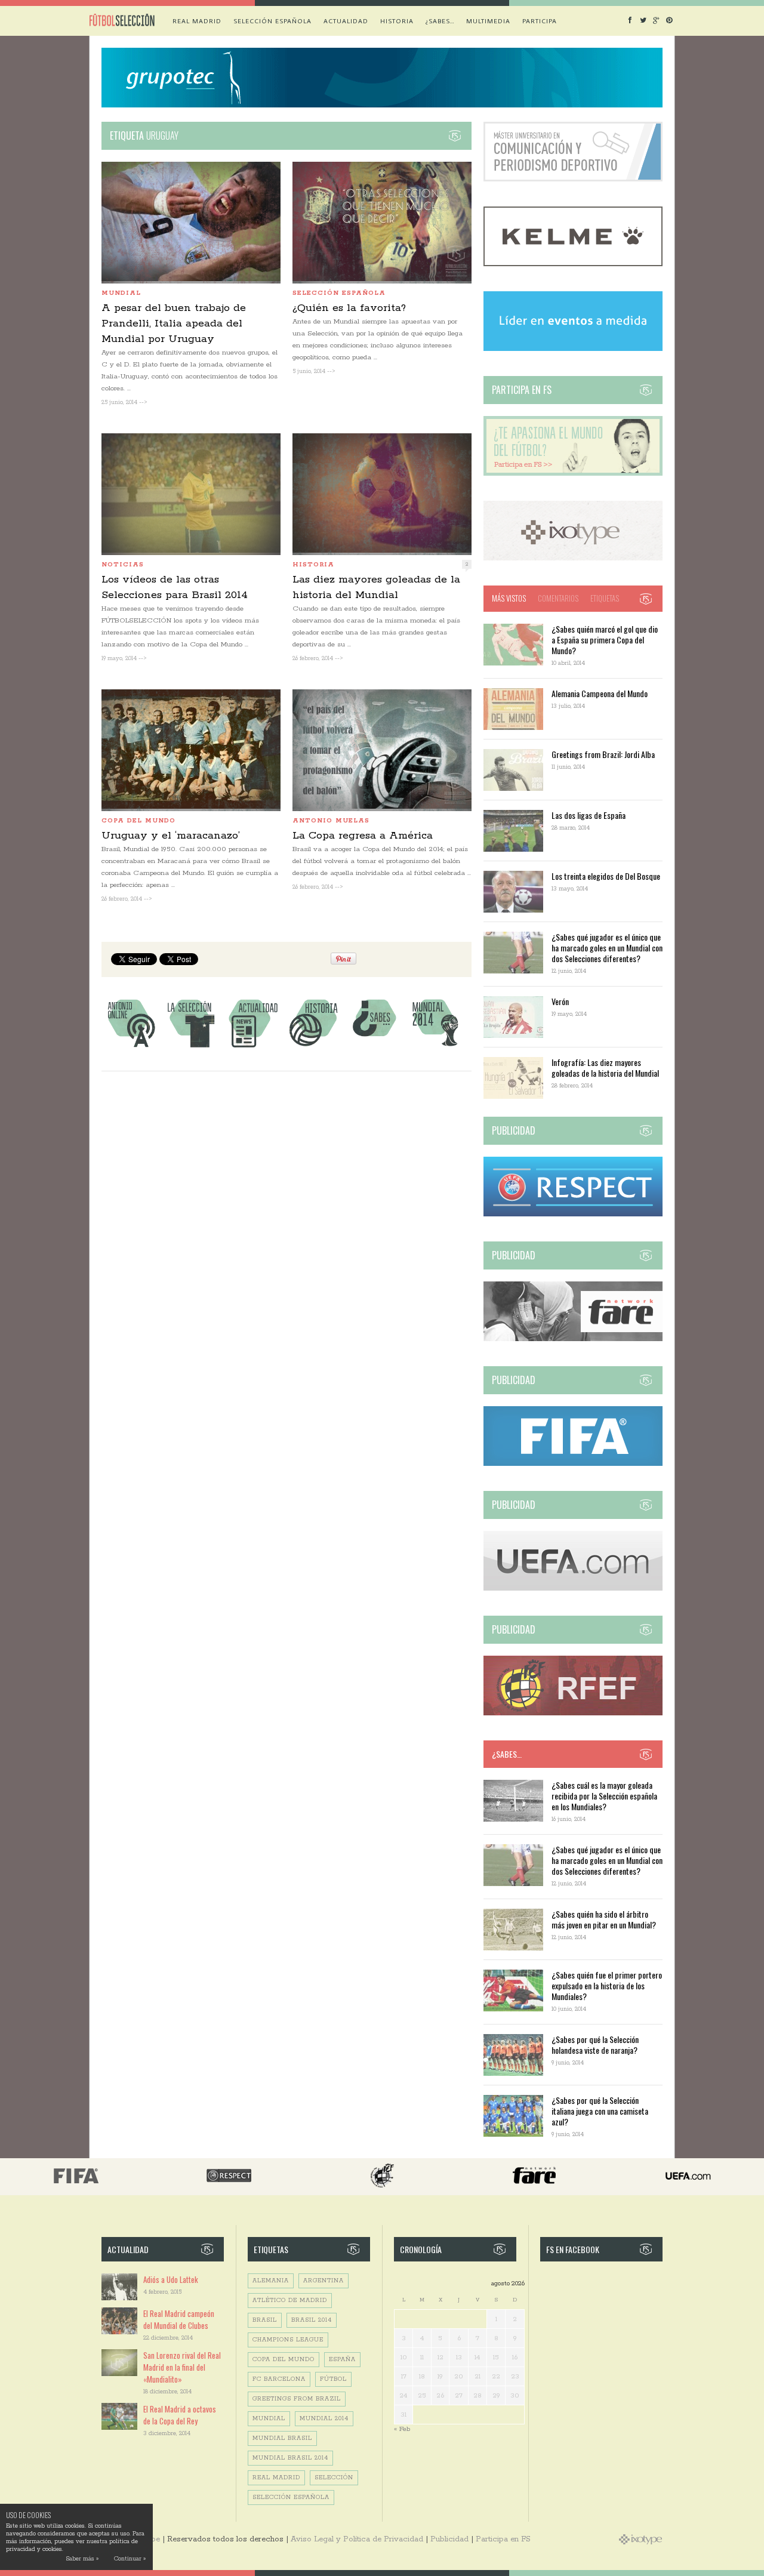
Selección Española (291, 2498)
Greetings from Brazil (297, 2399)
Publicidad (449, 2539)
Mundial (121, 293)
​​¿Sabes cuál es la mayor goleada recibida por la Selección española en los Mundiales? (604, 1796)
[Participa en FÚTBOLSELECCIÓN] (573, 474)
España (342, 2360)
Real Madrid (197, 21)
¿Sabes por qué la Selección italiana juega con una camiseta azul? (600, 2111)
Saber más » (82, 2559)
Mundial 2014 (324, 2419)
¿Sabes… (440, 21)
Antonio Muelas (331, 821)
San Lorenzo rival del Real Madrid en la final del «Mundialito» (182, 2367)
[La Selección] (192, 1047)
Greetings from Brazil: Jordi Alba (603, 754)
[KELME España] (573, 264)
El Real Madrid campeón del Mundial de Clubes (179, 2319)
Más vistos (509, 598)
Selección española (272, 21)
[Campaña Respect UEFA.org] (573, 1214)
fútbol (333, 2379)
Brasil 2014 (312, 2320)
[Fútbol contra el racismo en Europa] (573, 1339)
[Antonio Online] (131, 1047)
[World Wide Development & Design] (573, 558)
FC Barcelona (279, 2379)
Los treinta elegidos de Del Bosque (606, 876)
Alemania (271, 2281)
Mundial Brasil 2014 (290, 2458)
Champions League (288, 2340)
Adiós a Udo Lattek (171, 2279)
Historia (397, 21)
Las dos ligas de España (589, 815)
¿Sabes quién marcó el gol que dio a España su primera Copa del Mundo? (605, 640)
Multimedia (488, 21)
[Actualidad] (252, 1047)
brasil (265, 2320)
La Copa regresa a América (363, 836)
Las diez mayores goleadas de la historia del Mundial (376, 587)
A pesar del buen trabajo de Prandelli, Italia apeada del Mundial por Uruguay (174, 323)
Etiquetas (605, 598)
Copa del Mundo (138, 821)
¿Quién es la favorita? (349, 308)
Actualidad (346, 21)
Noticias (123, 565)
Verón (560, 1001)
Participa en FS (503, 2539)
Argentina (324, 2281)
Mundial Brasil (282, 2438)
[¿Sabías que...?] (374, 1047)
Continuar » (130, 2559)
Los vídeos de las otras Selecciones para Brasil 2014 (175, 587)
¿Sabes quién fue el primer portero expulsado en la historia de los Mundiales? (607, 1985)
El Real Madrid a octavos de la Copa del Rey (180, 2415)
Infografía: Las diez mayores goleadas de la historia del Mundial (605, 1067)
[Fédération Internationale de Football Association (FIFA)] (573, 1464)
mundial (269, 2419)
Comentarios (558, 598)
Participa (540, 21)
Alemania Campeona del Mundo (600, 693)
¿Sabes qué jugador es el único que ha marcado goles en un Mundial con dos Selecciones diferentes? (607, 947)
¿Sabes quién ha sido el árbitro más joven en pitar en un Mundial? (604, 1919)
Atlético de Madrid (290, 2301)
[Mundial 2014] (435, 1047)
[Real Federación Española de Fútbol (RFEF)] (573, 1713)
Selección (334, 2478)
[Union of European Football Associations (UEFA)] (573, 1589)
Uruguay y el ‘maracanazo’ (171, 836)
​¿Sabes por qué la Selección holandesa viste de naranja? (595, 2045)
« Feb (402, 2429)
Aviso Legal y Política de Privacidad (357, 2539)
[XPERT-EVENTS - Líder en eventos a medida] (573, 349)
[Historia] (313, 1047)
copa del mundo (284, 2360)
